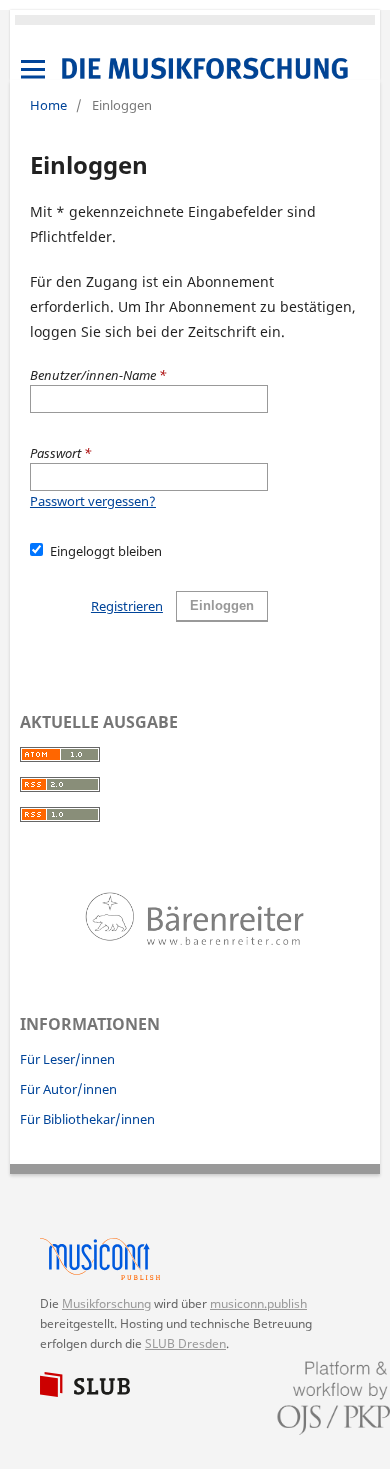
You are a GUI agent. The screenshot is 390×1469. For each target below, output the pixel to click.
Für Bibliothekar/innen (87, 1119)
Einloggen (222, 605)
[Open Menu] (33, 69)
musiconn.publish (110, 1259)
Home (48, 105)
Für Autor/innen (68, 1089)
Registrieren (127, 606)
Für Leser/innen (67, 1059)
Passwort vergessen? (93, 501)
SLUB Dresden (185, 1343)
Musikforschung (106, 1303)
